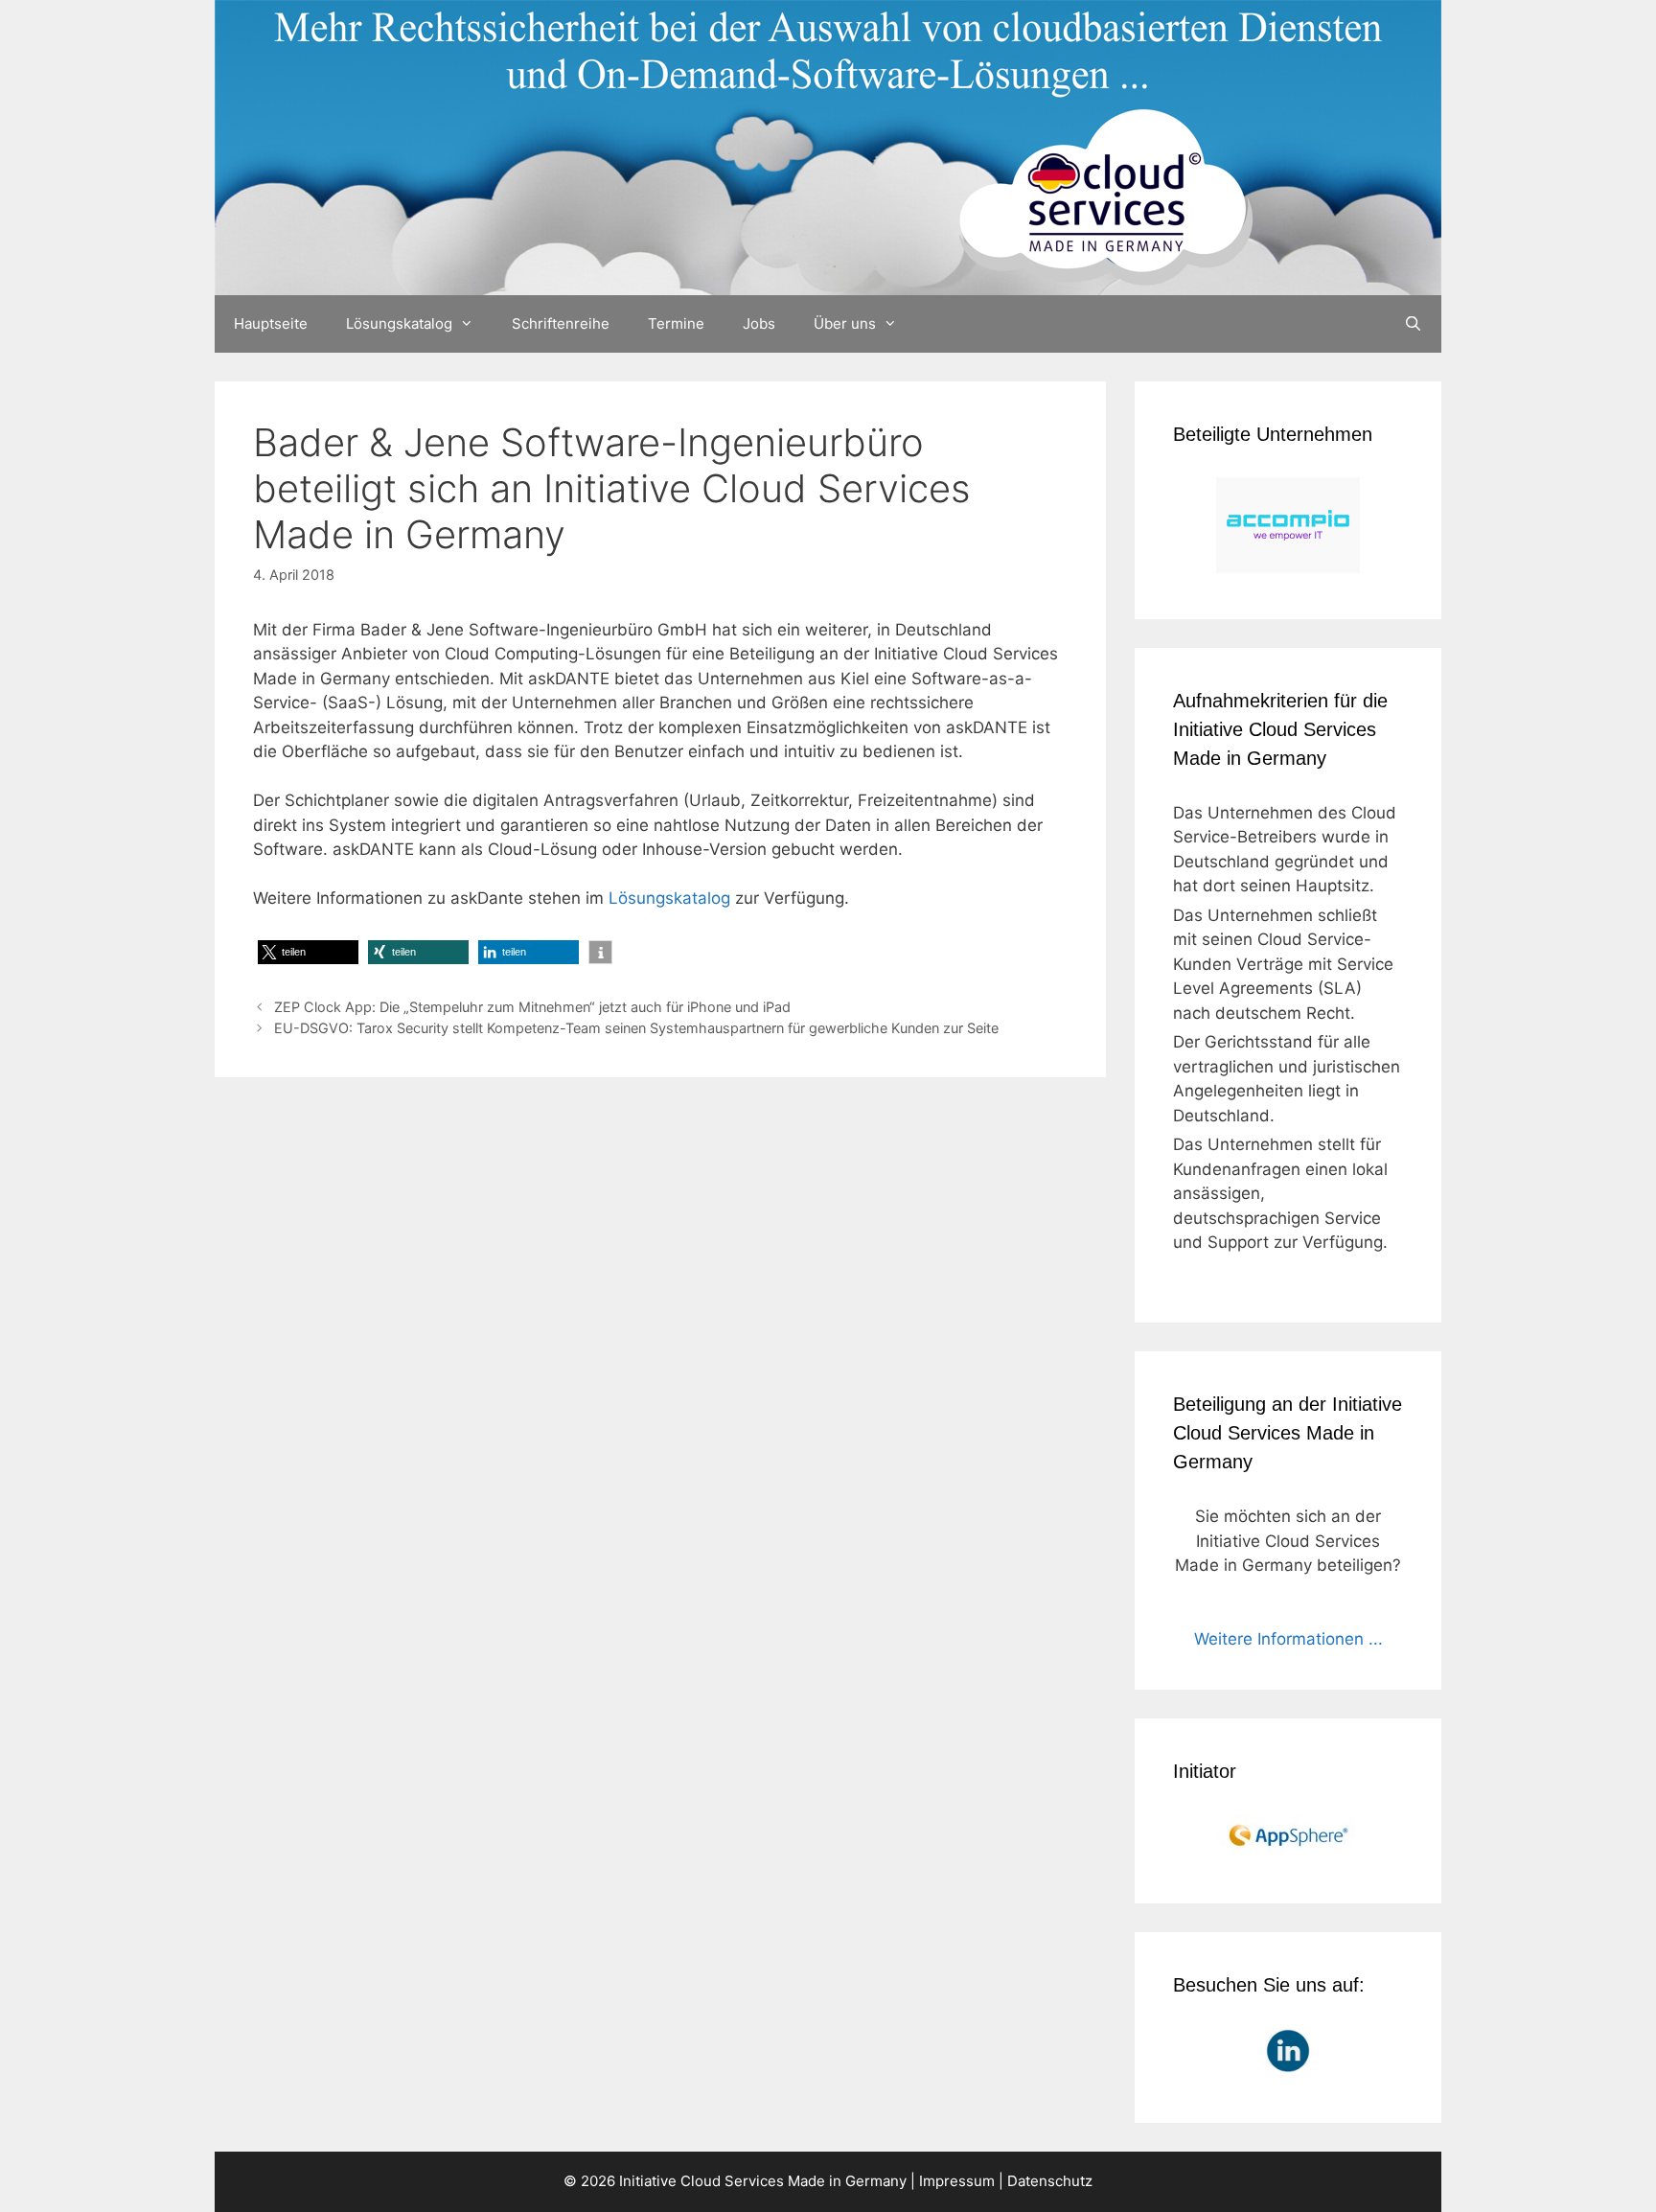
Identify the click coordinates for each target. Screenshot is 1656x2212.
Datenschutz (1050, 2181)
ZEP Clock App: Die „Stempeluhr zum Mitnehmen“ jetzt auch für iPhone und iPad (532, 1007)
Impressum (957, 2181)
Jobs (759, 323)
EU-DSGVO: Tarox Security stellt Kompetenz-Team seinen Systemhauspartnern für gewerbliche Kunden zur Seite (636, 1028)
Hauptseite (271, 323)
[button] (308, 952)
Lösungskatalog (399, 323)
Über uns (845, 323)
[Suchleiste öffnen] (1413, 324)
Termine (676, 323)
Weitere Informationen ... (1288, 1639)
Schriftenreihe (561, 323)
